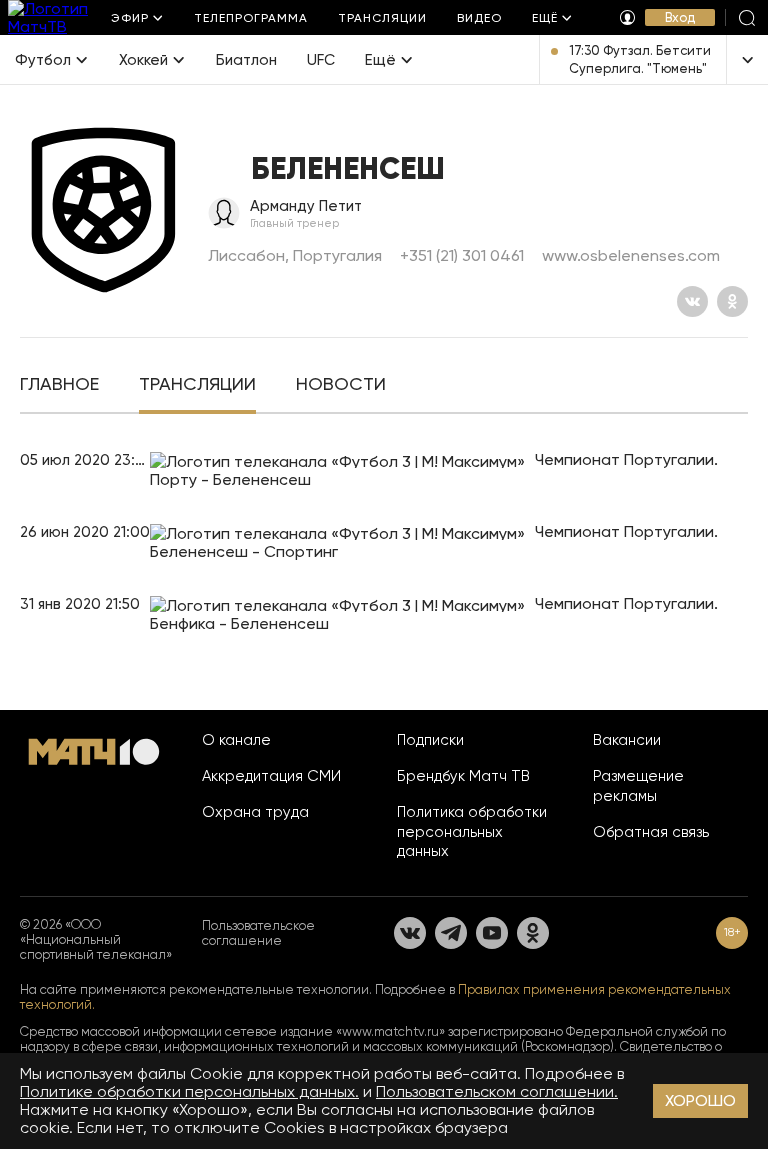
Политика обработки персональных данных (472, 832)
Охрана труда (255, 812)
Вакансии (627, 740)
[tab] (59, 386)
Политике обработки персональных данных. (189, 1091)
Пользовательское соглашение (258, 933)
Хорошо (700, 1100)
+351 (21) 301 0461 (462, 255)
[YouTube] (492, 933)
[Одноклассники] (732, 301)
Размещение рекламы (638, 786)
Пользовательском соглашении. (497, 1091)
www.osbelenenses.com (631, 255)
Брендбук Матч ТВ (463, 776)
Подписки (430, 740)
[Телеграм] (451, 933)
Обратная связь (651, 832)
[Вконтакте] (692, 301)
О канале (236, 740)
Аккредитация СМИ (271, 776)
